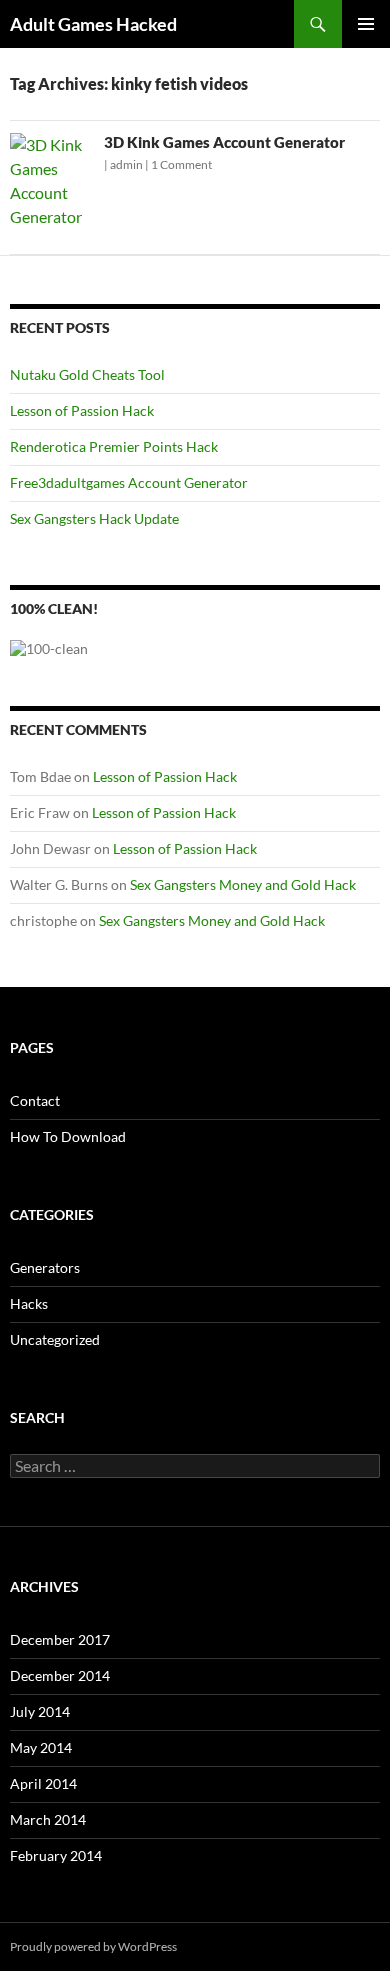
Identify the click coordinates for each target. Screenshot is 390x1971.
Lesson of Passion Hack (82, 410)
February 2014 (56, 1855)
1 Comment (181, 164)
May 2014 (41, 1747)
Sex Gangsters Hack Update (94, 518)
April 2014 (43, 1783)
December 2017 (60, 1639)
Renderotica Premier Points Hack (114, 446)
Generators (45, 1267)
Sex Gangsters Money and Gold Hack (243, 884)
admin (126, 164)
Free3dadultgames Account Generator (129, 482)
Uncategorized (55, 1339)
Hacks (29, 1303)
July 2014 (40, 1711)
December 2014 (60, 1675)
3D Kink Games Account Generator (224, 142)
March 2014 (48, 1819)
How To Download (68, 1136)
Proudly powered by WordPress (93, 1946)
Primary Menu (366, 24)
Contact (35, 1100)
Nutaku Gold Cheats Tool (87, 374)
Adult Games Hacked (93, 24)
